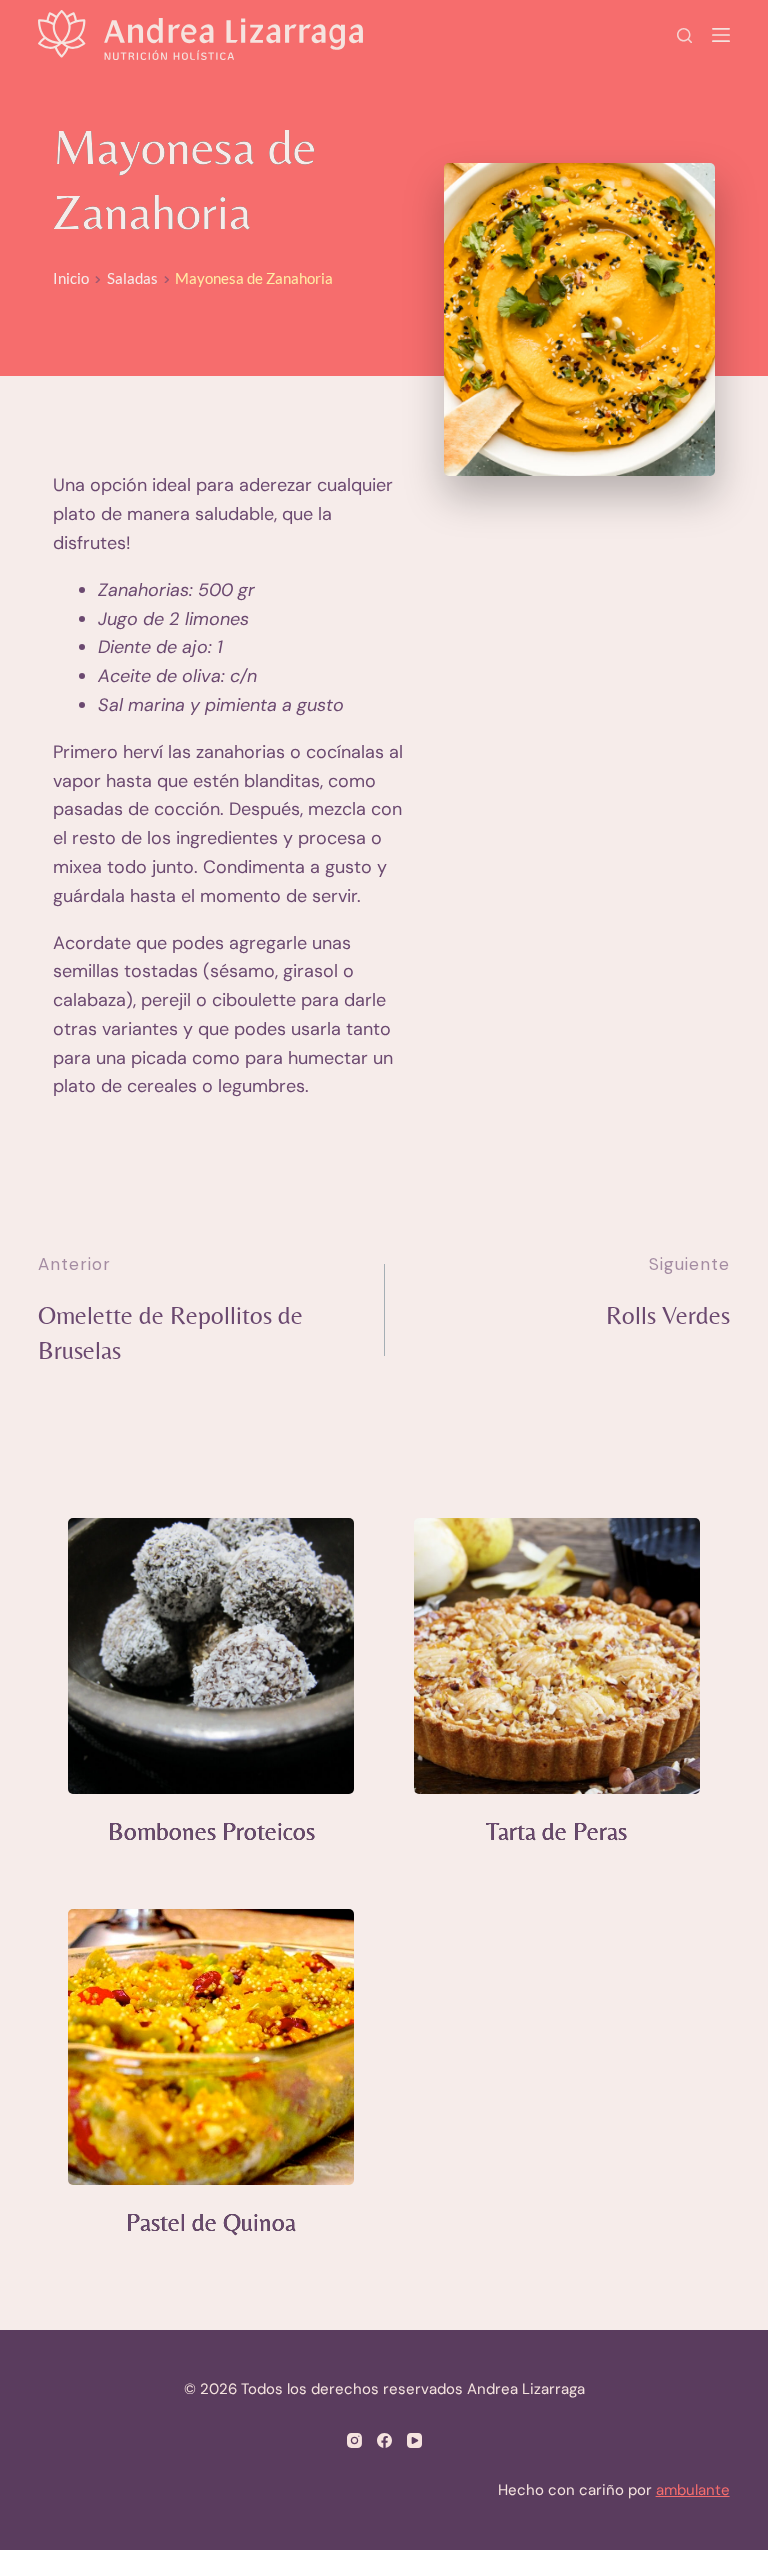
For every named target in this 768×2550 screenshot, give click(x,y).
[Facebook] (384, 2440)
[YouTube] (414, 2440)
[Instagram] (354, 2440)
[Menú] (721, 35)
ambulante (693, 2490)
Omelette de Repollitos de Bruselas (170, 1333)
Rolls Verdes (668, 1315)
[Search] (684, 35)
